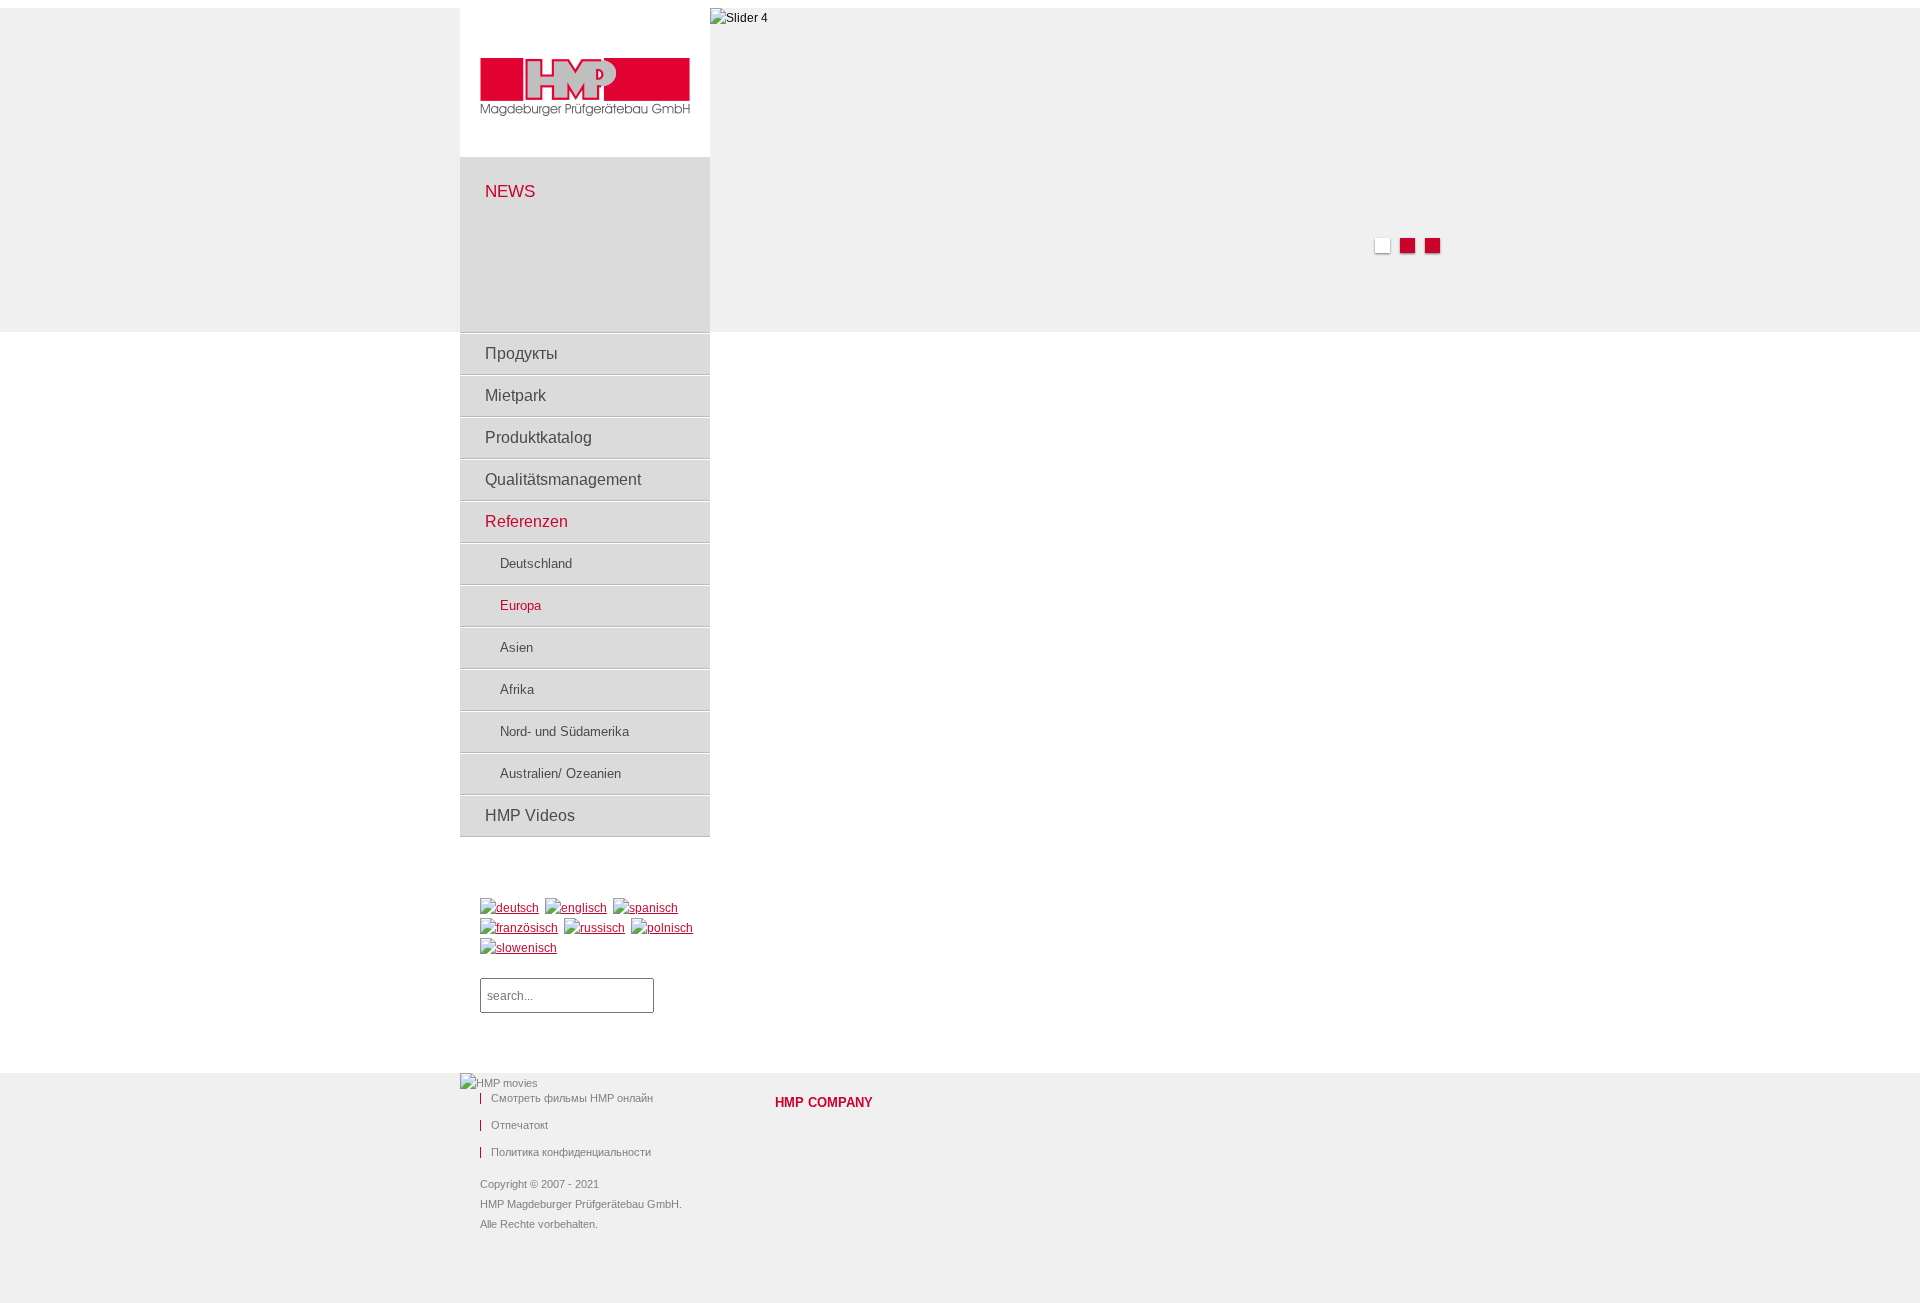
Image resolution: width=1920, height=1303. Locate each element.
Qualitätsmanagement (563, 479)
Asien (516, 647)
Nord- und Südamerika (564, 731)
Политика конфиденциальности (571, 1152)
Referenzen (526, 521)
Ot (519, 1125)
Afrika (517, 689)
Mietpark (515, 395)
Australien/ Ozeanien (560, 773)
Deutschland (536, 563)
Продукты (521, 353)
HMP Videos (530, 815)
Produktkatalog (538, 437)
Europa (520, 605)
